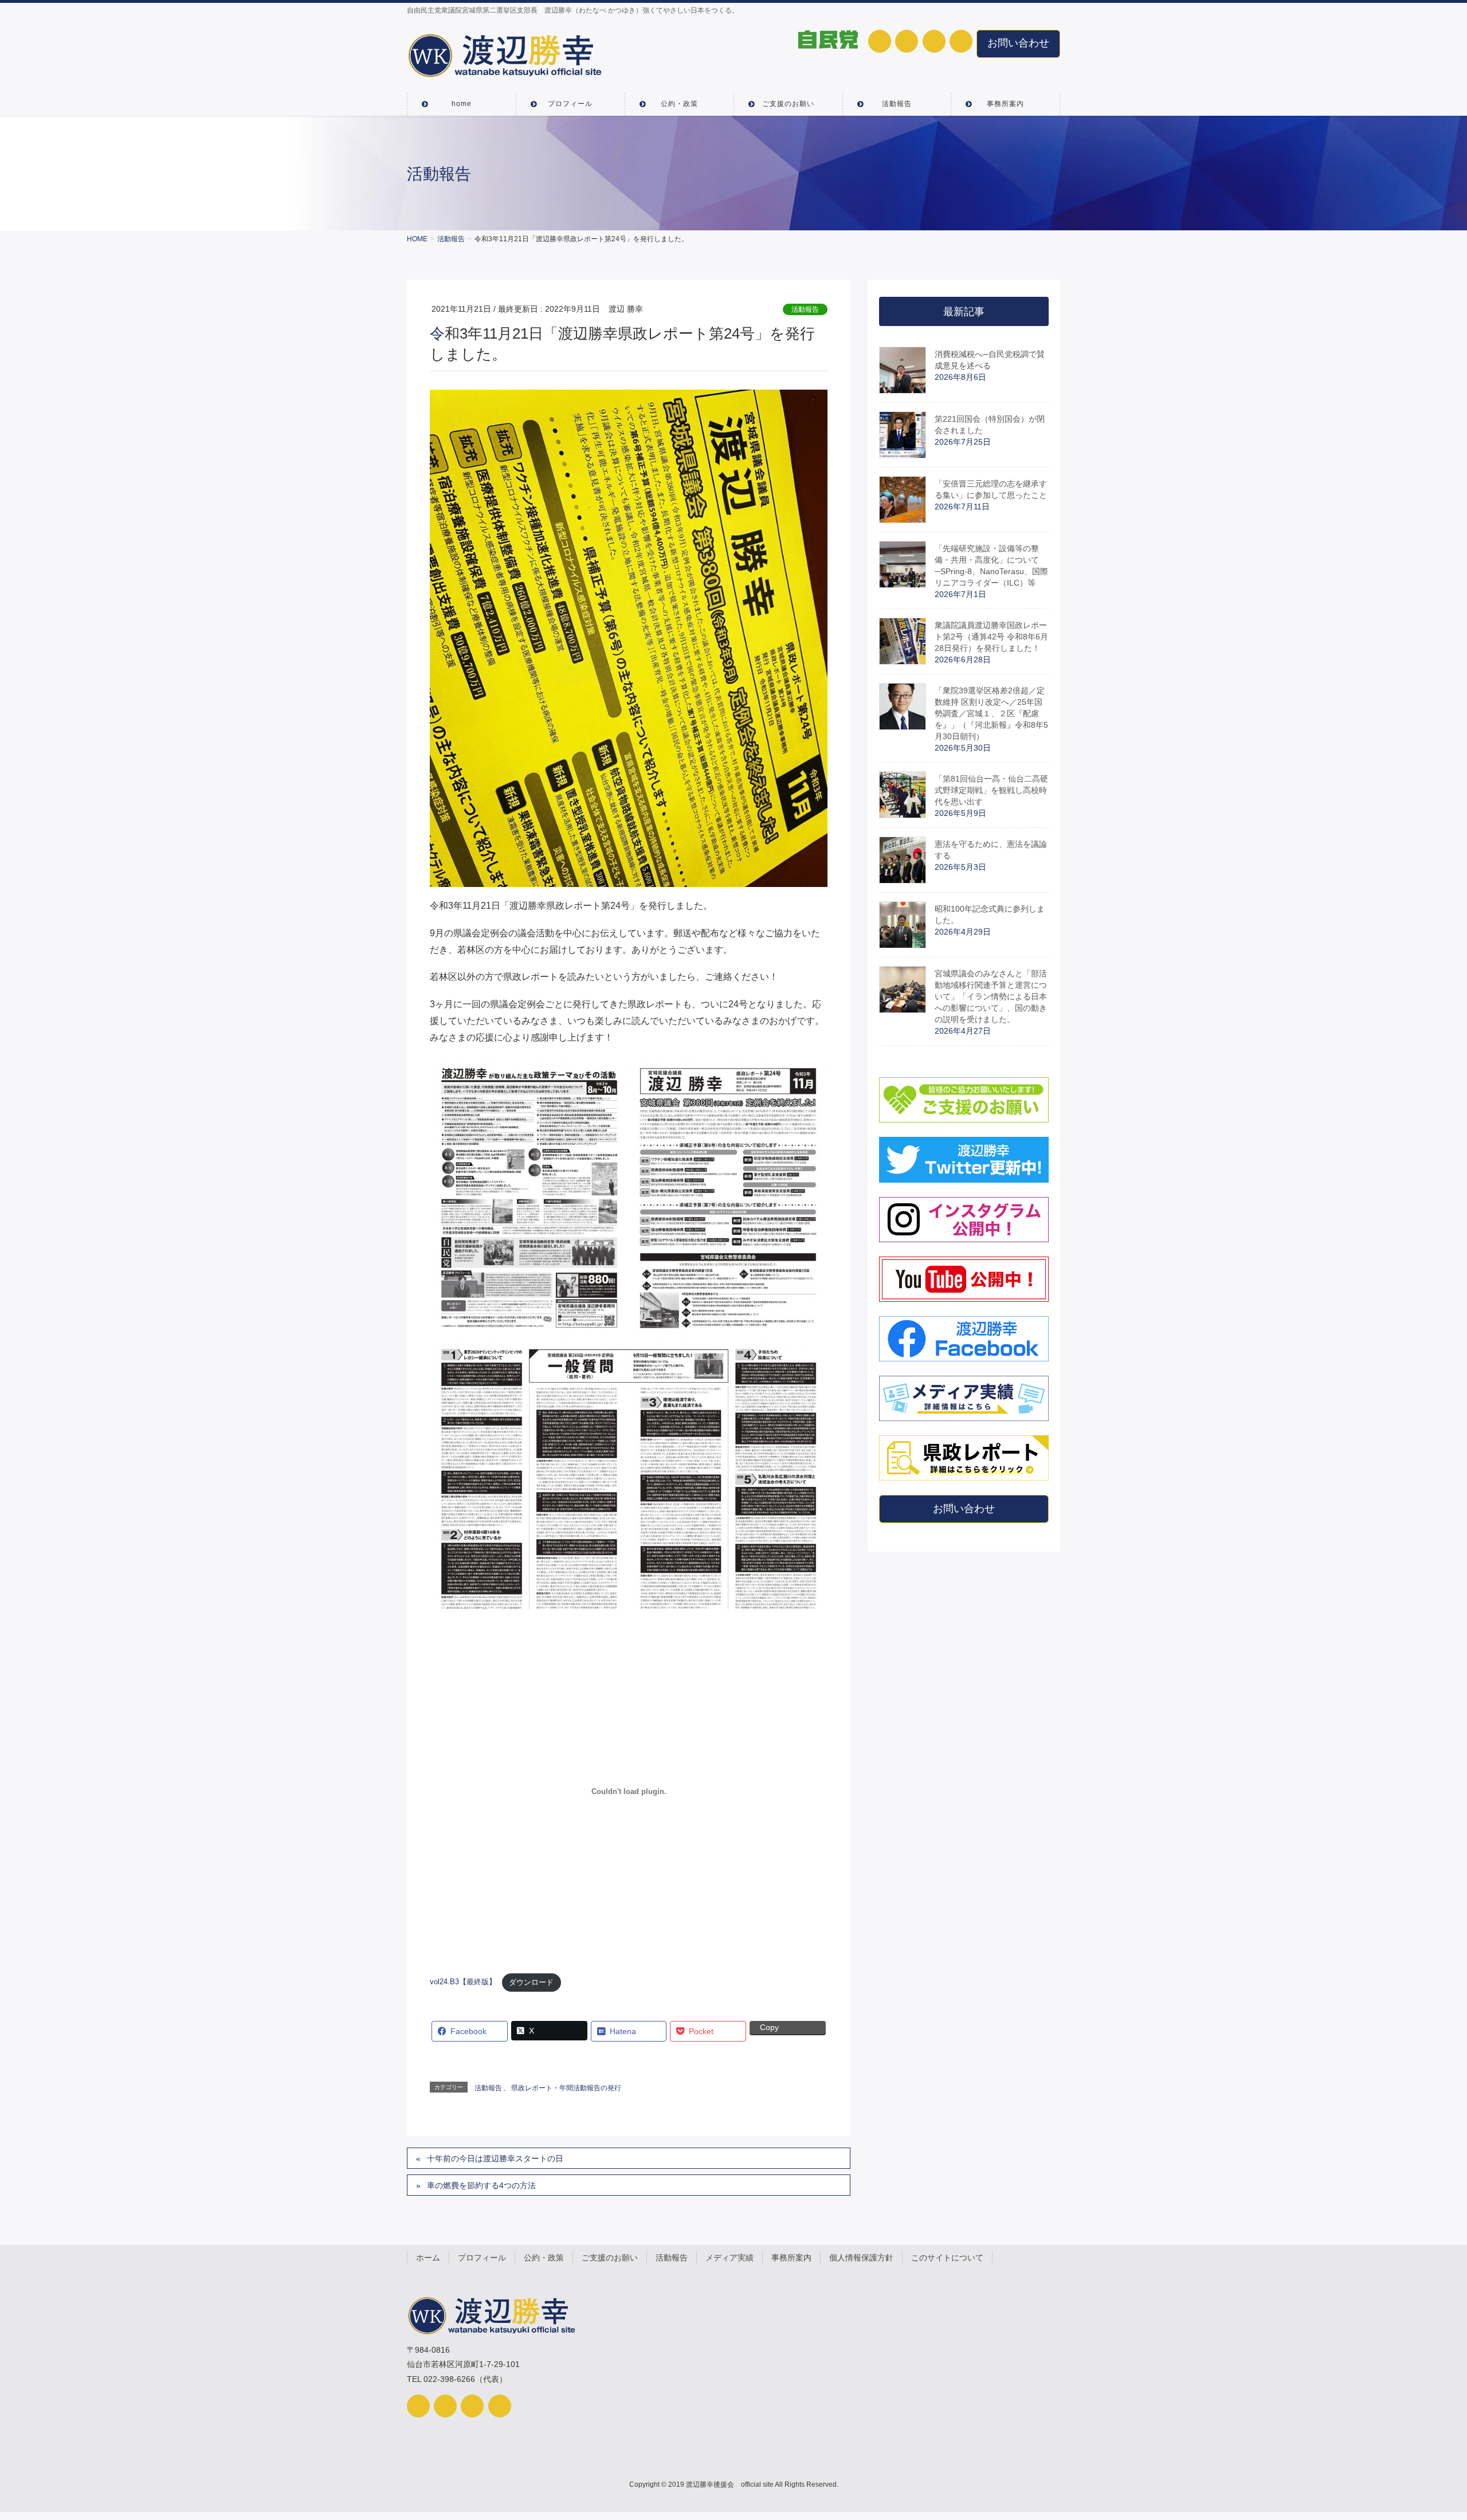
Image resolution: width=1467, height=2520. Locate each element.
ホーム (428, 2258)
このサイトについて (947, 2258)
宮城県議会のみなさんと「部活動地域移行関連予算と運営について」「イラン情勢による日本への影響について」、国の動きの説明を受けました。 (991, 996)
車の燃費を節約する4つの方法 (481, 2185)
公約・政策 (544, 2258)
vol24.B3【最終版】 (463, 1982)
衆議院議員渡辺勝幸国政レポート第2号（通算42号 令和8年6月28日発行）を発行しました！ (991, 637)
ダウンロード (531, 1982)
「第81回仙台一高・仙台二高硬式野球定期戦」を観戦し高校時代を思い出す (991, 790)
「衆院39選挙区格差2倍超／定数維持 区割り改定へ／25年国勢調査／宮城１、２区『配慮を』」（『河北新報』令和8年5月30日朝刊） (991, 713)
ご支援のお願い (610, 2258)
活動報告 (805, 309)
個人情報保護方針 (861, 2258)
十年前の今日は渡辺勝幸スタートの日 (495, 2158)
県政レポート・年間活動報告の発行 (566, 2088)
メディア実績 (729, 2258)
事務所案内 (791, 2258)
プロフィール (482, 2258)
